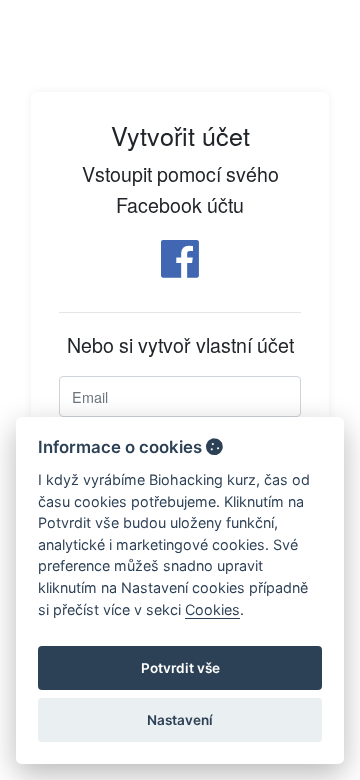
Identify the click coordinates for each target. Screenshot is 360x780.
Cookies (212, 609)
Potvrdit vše (180, 668)
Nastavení (180, 720)
